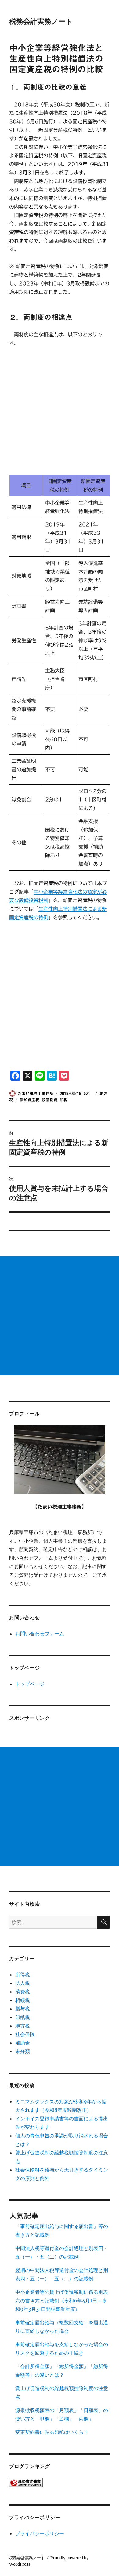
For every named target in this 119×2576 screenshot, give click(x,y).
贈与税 (23, 2009)
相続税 (23, 2000)
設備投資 (49, 1100)
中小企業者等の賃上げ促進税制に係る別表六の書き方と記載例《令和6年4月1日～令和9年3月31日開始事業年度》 (62, 2301)
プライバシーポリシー (40, 2533)
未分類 (23, 2051)
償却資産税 (29, 1100)
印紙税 (23, 2017)
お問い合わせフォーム (40, 1634)
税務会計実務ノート (41, 21)
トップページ (30, 1684)
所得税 (23, 1975)
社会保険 (25, 2034)
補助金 (23, 2043)
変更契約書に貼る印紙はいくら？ (52, 2432)
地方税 (23, 2026)
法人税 (23, 1983)
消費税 (23, 1992)
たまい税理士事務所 (36, 1093)
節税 (63, 1100)
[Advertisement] (60, 415)
